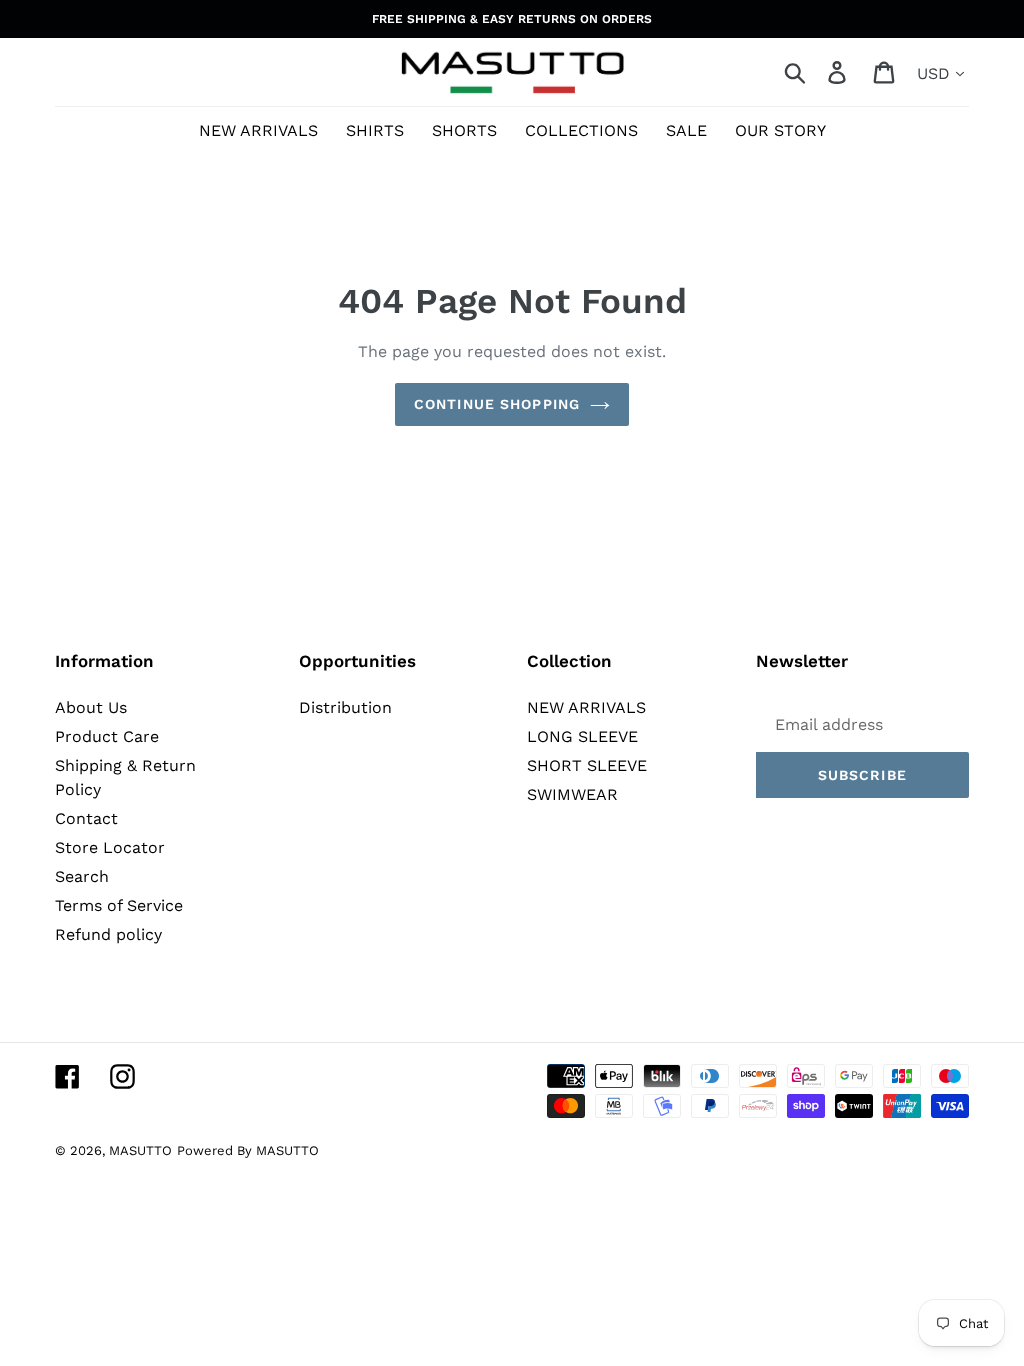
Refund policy (108, 934)
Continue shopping (497, 404)
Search (82, 876)
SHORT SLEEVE (587, 765)
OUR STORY (780, 130)
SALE (686, 130)
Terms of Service (119, 905)
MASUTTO (140, 1150)
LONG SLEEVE (582, 736)
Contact (86, 818)
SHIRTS (375, 130)
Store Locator (110, 847)
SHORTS (464, 130)
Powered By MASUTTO (248, 1150)
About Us (91, 707)
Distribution (345, 707)
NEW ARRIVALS (258, 130)
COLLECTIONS (581, 130)
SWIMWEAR (572, 794)
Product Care (107, 736)
